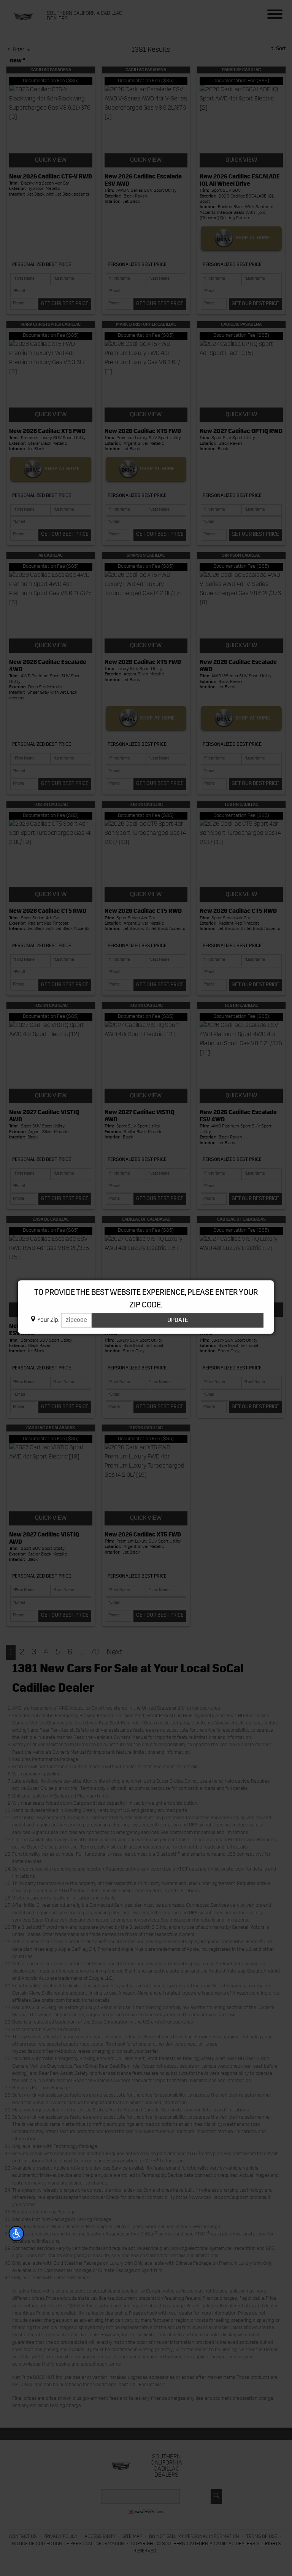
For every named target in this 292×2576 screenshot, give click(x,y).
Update (178, 1320)
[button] (16, 2234)
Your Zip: (48, 1320)
